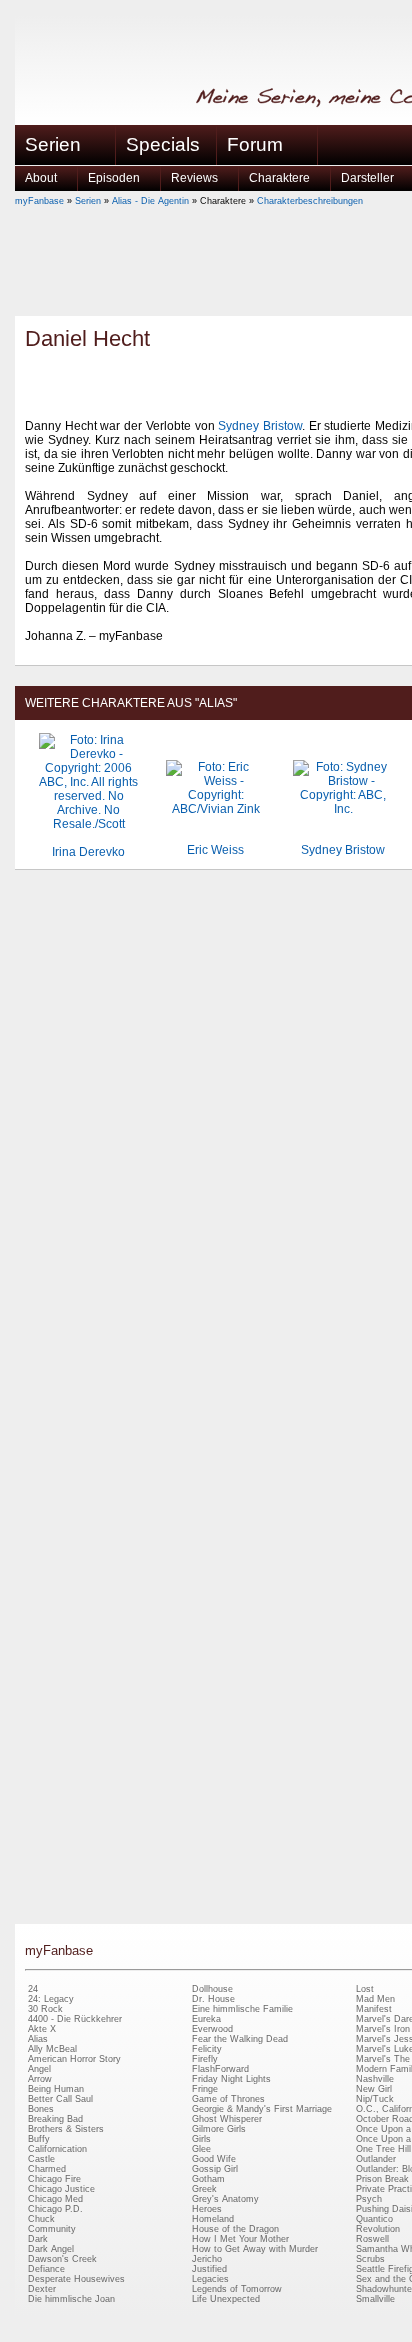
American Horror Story (74, 2059)
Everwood (212, 2029)
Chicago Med (55, 2199)
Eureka (206, 2019)
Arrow (40, 2079)
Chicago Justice (61, 2189)
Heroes (207, 2209)
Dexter (42, 2289)
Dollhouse (212, 1989)
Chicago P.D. (55, 2209)
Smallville (375, 2299)
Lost (365, 1989)
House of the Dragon (235, 2229)
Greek (204, 2189)
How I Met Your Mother (240, 2239)
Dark (38, 2239)
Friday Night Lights (231, 2079)
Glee (201, 2149)
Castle (41, 2159)
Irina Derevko (88, 852)
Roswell (372, 2239)
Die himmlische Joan (71, 2299)
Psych (369, 2199)
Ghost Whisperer (227, 2119)
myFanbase (39, 201)
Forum (255, 144)
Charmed (47, 2169)
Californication (57, 2149)
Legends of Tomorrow (237, 2289)
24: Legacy (51, 1999)
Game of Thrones (228, 2099)
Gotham (208, 2179)
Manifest (374, 2009)
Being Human (56, 2089)
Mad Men (375, 1999)
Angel (39, 2069)
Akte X (42, 2029)
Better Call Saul (60, 2099)
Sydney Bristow (260, 426)
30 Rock (45, 2009)
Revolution (378, 2229)
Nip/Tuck (375, 2099)
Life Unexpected (226, 2299)
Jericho (207, 2259)
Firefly (205, 2059)
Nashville (375, 2079)
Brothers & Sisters (66, 2129)
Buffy (39, 2139)
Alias (38, 2039)
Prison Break (382, 2179)
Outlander (376, 2159)
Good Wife (214, 2159)
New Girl (374, 2089)
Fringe (205, 2089)
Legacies (210, 2279)
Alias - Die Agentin (150, 201)
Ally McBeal (52, 2049)
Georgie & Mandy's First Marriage (262, 2109)
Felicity (207, 2049)
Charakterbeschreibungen (310, 201)
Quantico (374, 2219)
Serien (88, 201)
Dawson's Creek (62, 2259)
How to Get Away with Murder (255, 2249)
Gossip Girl (215, 2169)
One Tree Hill (383, 2149)
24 (33, 1989)
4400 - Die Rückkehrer (75, 2019)
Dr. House (213, 1999)
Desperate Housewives (76, 2279)
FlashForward (220, 2069)
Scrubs (370, 2259)
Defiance (46, 2269)
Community (52, 2229)
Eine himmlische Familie (242, 2009)
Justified (209, 2269)
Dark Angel (51, 2249)
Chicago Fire (54, 2179)
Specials (163, 144)
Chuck (41, 2219)
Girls (201, 2139)
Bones (41, 2109)
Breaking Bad (55, 2119)
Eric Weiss (215, 850)
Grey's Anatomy (225, 2199)
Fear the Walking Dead (240, 2039)
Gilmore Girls (219, 2129)
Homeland (213, 2219)
